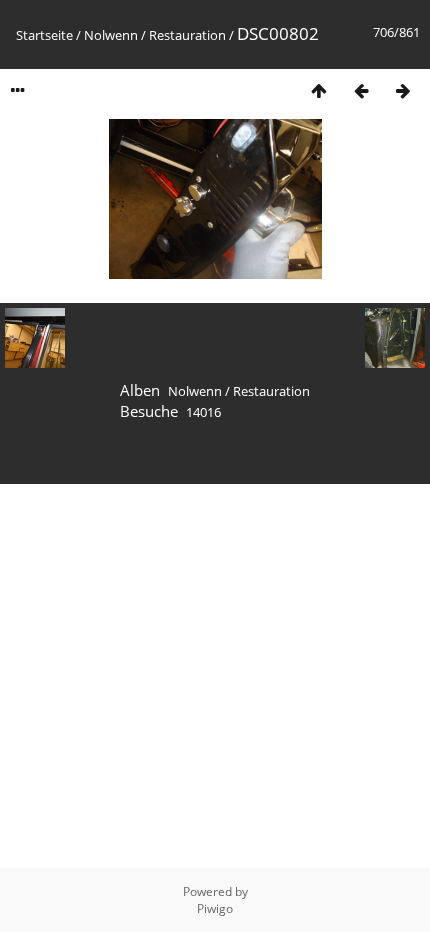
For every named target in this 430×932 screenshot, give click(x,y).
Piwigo (215, 908)
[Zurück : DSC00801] (361, 90)
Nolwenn (111, 35)
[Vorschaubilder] (319, 90)
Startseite (44, 35)
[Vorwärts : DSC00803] (403, 90)
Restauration (187, 35)
